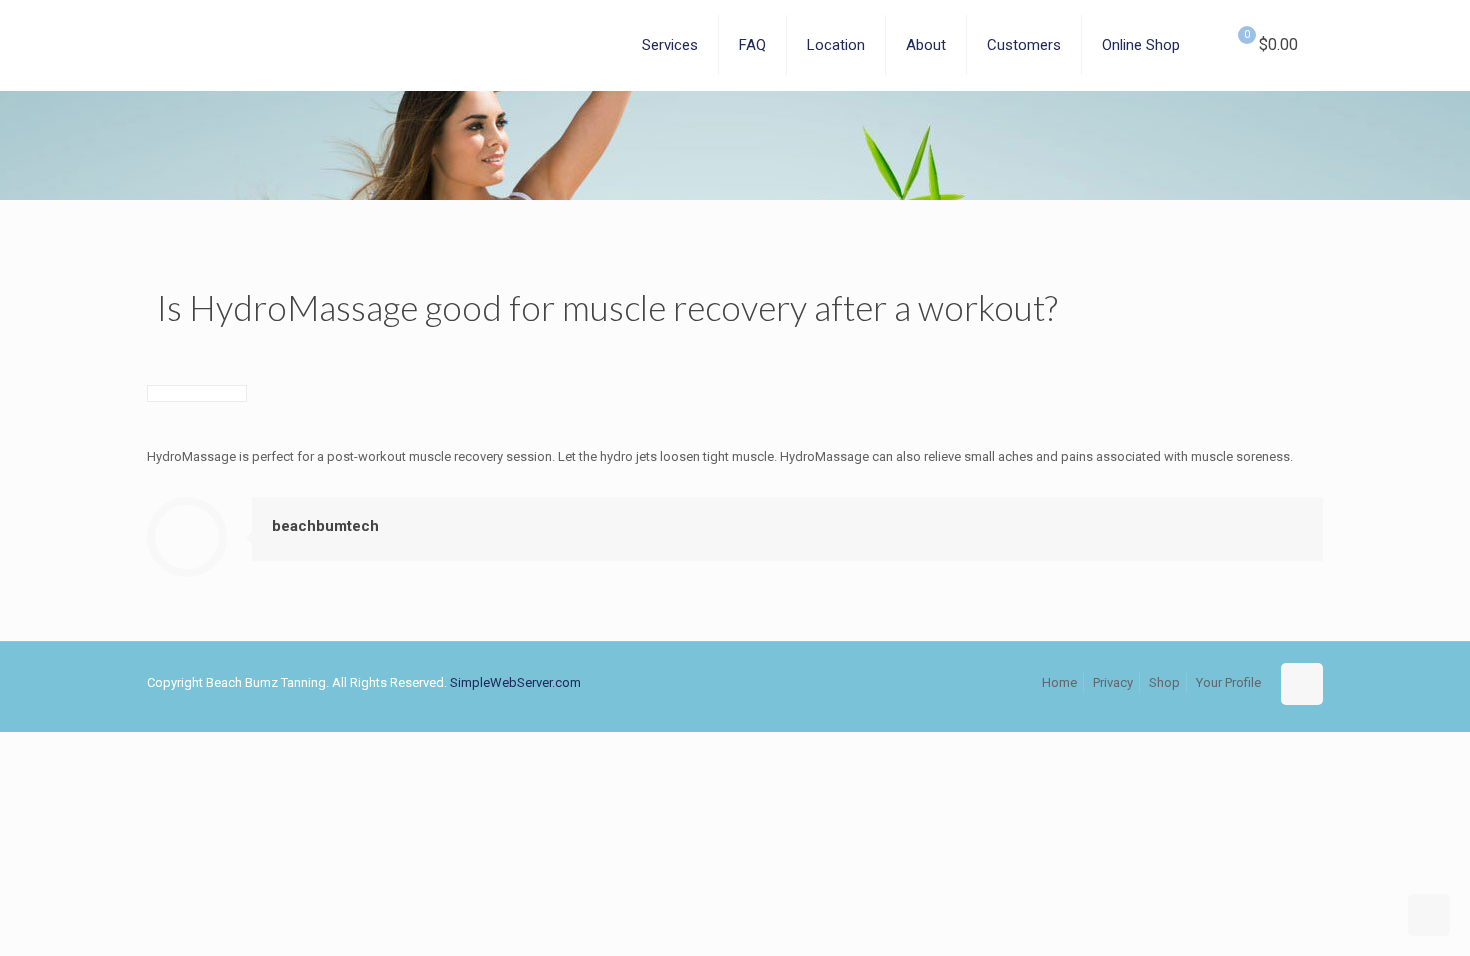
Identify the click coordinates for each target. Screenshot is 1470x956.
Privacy (1113, 682)
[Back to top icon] (1302, 684)
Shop (1164, 682)
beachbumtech (325, 526)
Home (1059, 682)
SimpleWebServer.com (515, 682)
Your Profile (1228, 682)
